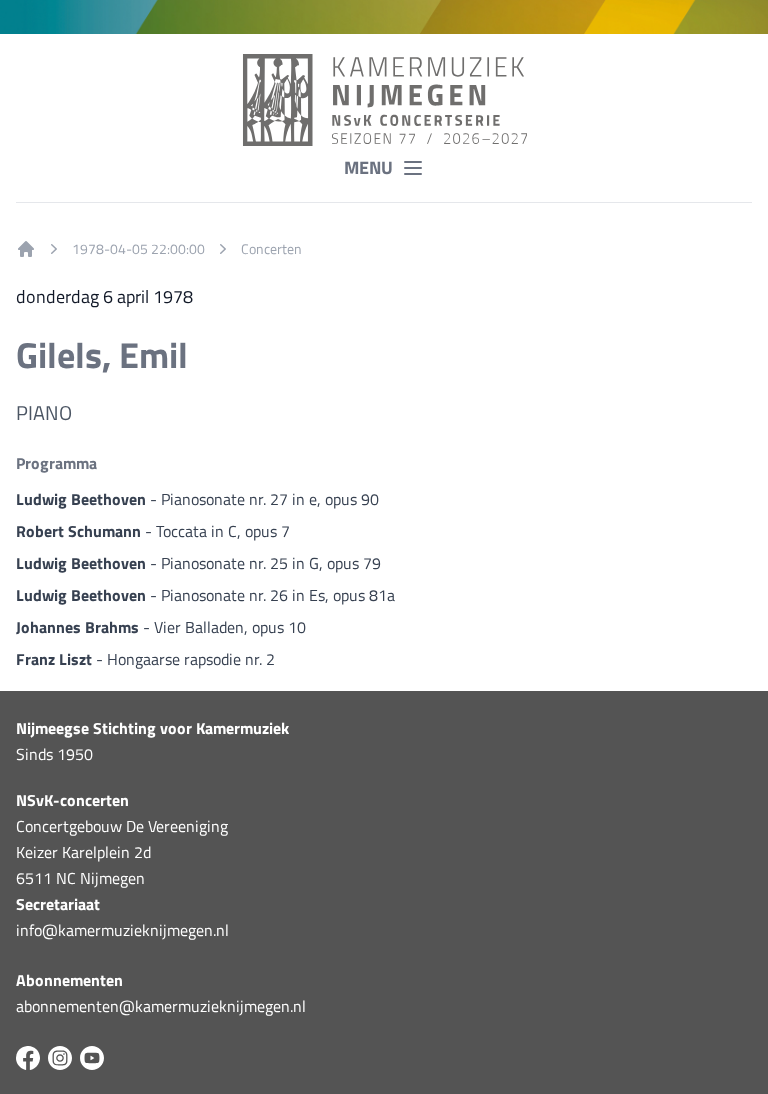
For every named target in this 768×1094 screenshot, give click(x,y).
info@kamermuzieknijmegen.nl (122, 930)
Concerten (271, 249)
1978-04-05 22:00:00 (138, 249)
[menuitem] (26, 249)
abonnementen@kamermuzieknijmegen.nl (161, 1006)
